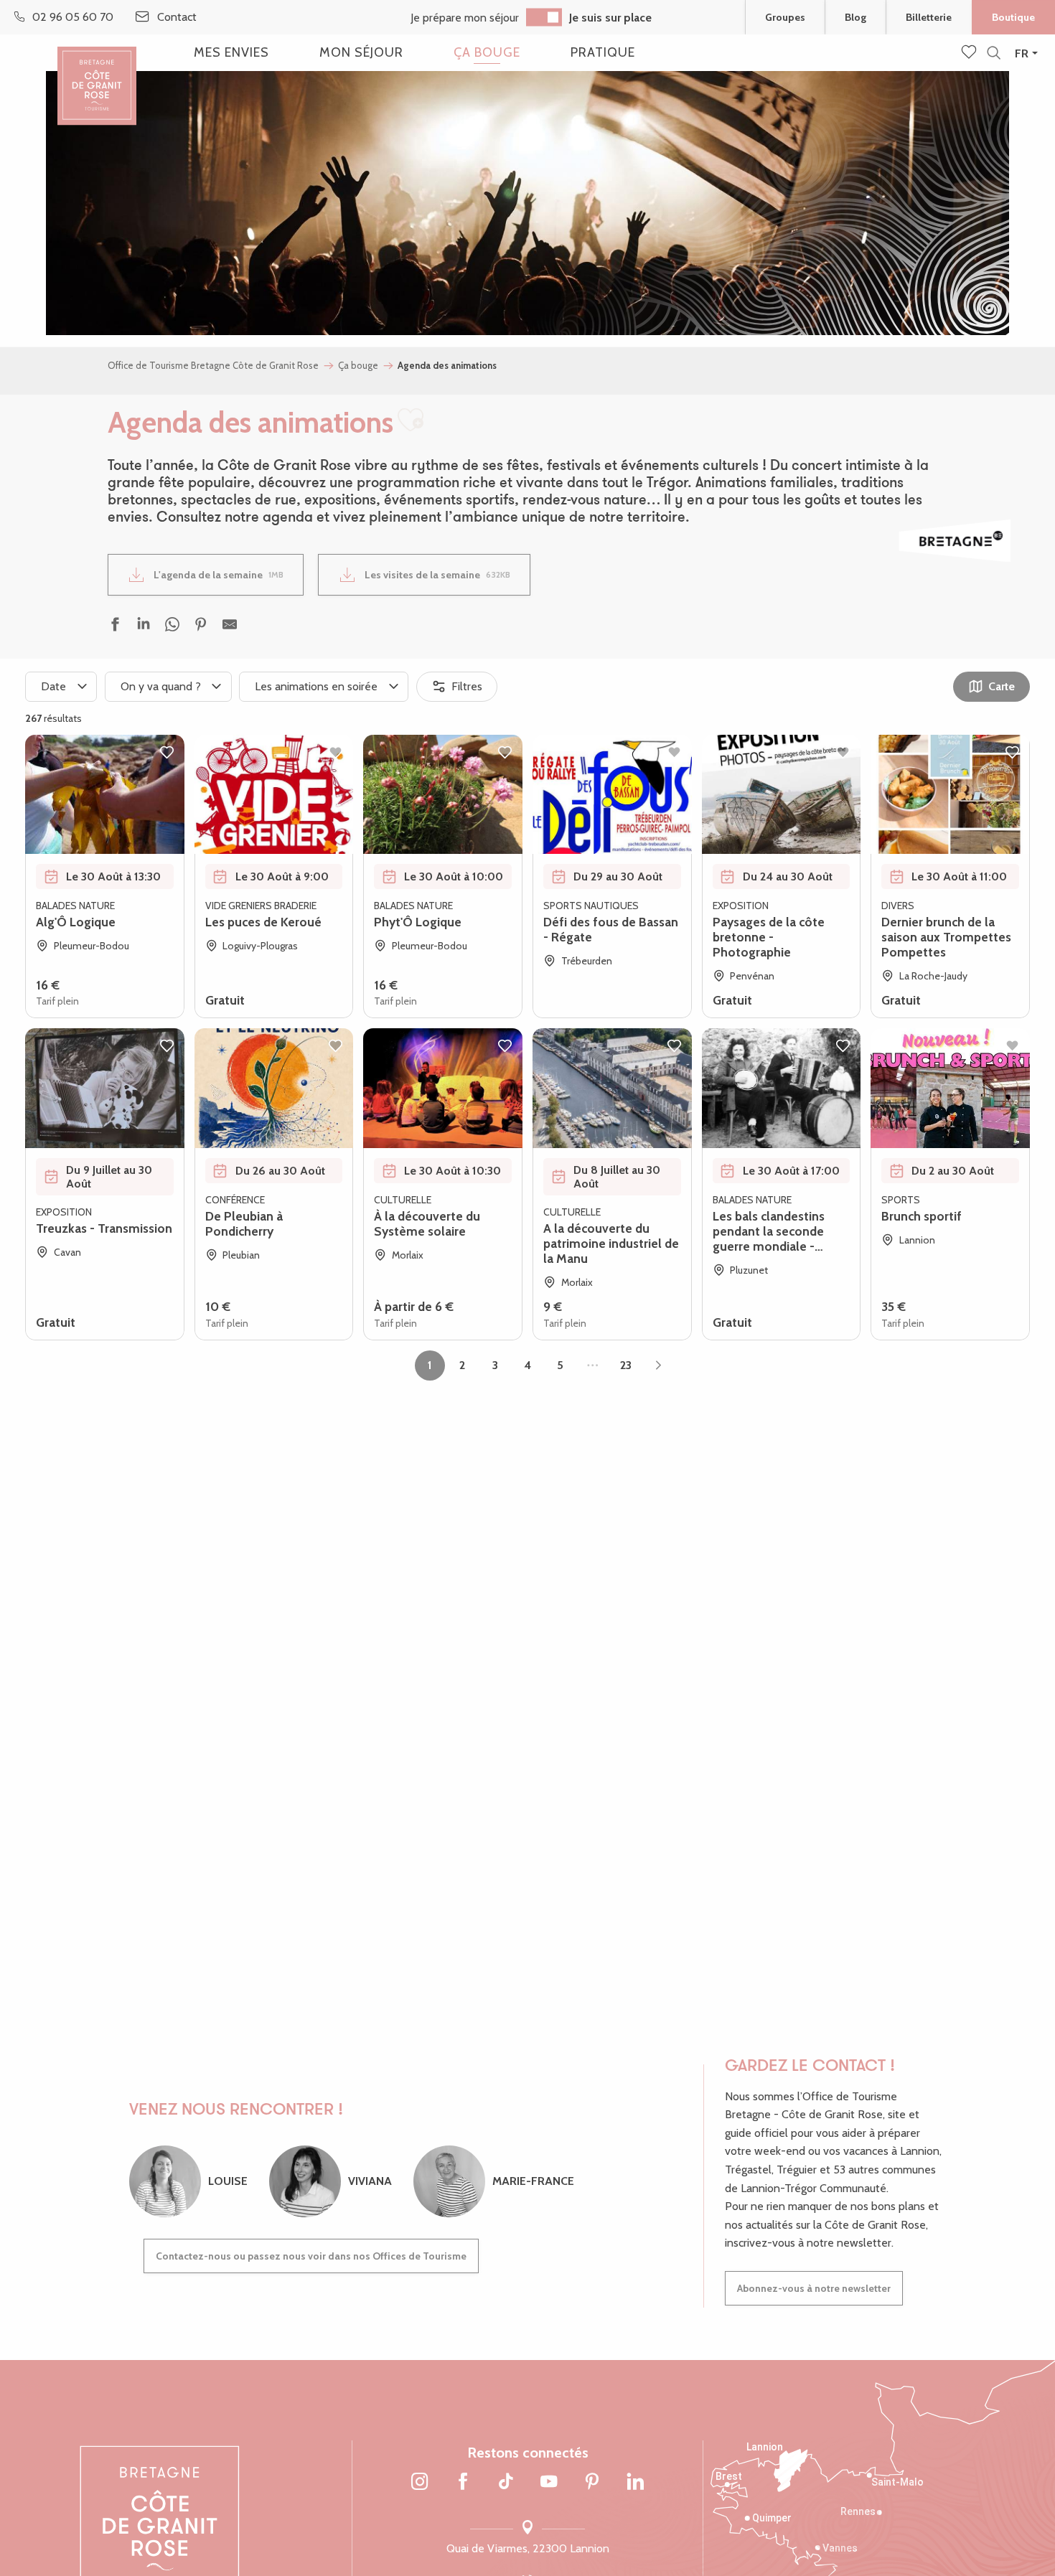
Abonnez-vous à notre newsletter (814, 2288)
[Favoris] (970, 53)
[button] (994, 53)
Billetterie (929, 17)
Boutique (1013, 17)
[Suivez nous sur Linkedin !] (635, 2483)
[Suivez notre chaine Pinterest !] (592, 2483)
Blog (855, 17)
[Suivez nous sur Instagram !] (420, 2483)
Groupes (785, 17)
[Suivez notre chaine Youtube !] (549, 2483)
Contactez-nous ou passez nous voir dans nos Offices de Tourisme (311, 2256)
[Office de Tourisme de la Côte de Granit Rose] (97, 74)
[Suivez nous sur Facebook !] (463, 2483)
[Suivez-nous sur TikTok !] (506, 2483)
